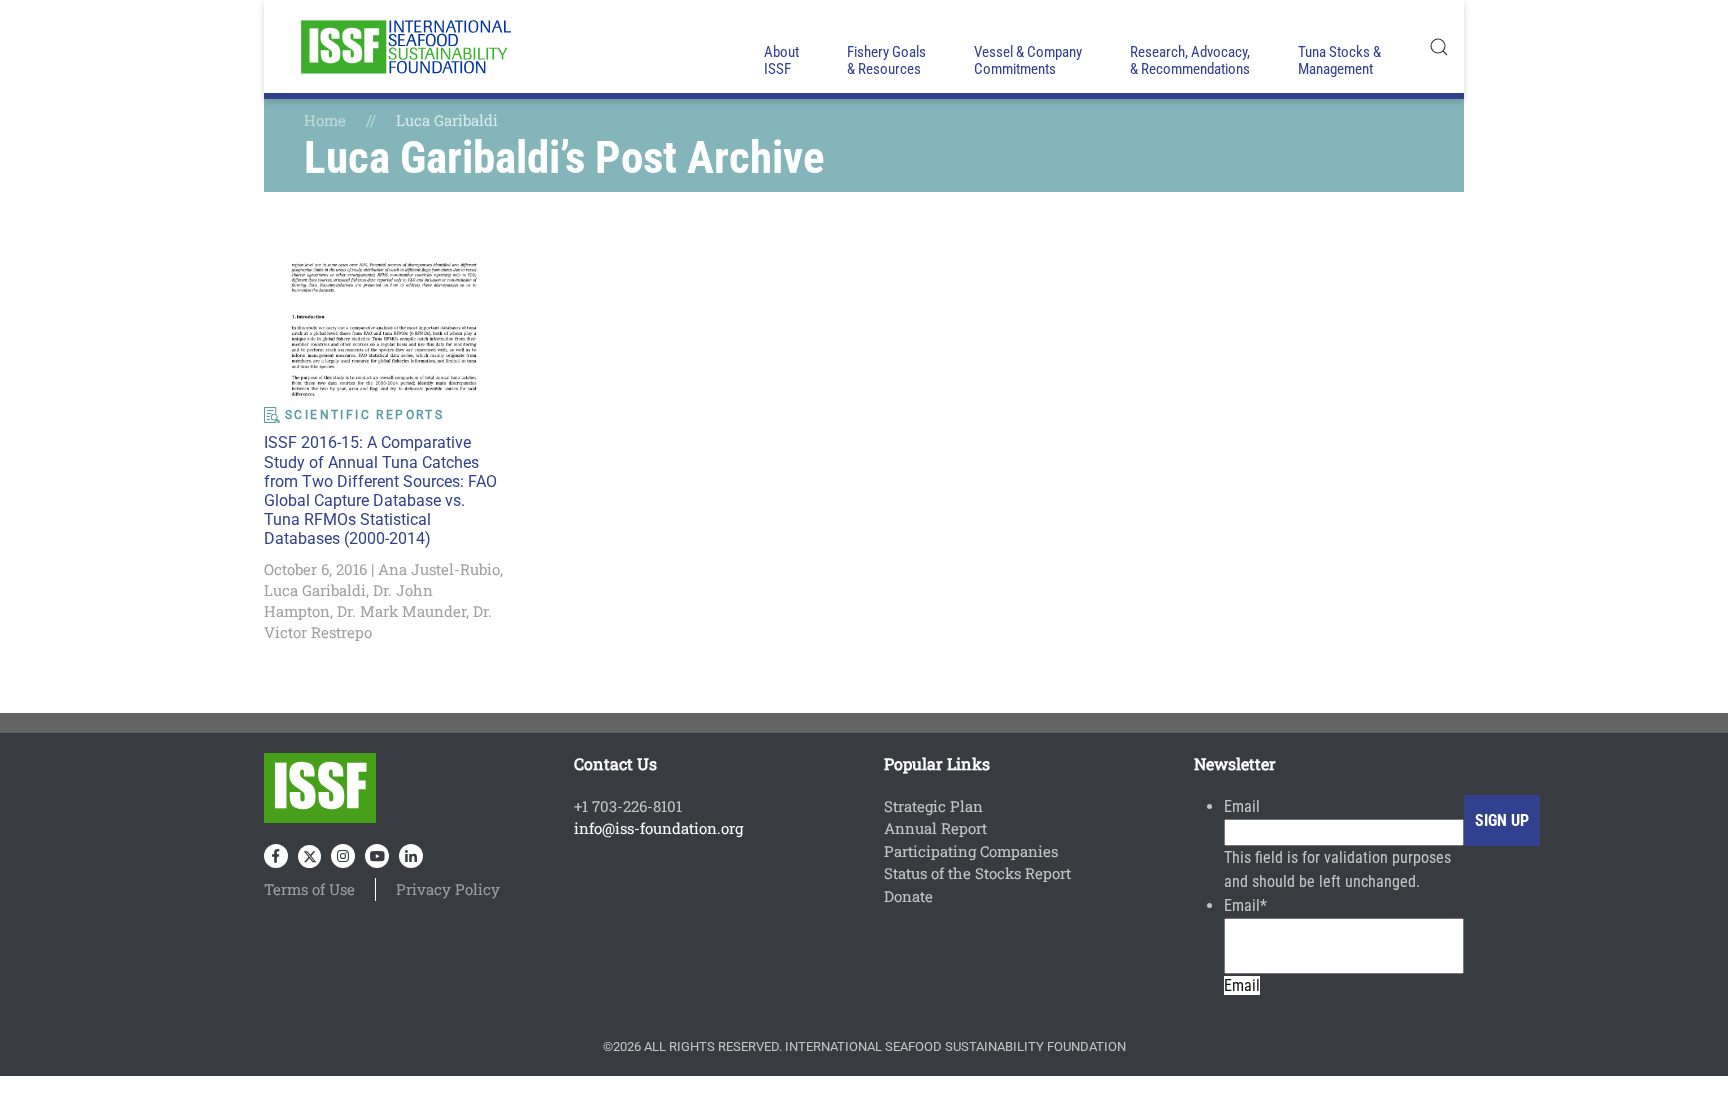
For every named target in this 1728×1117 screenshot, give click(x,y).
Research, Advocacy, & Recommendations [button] (1190, 60)
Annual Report (935, 828)
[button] (1439, 46)
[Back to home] (404, 46)
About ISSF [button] (781, 60)
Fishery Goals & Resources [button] (886, 60)
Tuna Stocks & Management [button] (1339, 60)
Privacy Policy (448, 889)
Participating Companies (971, 851)
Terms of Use (309, 889)
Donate (908, 896)
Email (1242, 806)
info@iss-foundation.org (658, 828)
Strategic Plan (933, 806)
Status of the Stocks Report (977, 873)
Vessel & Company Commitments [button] (1028, 60)
